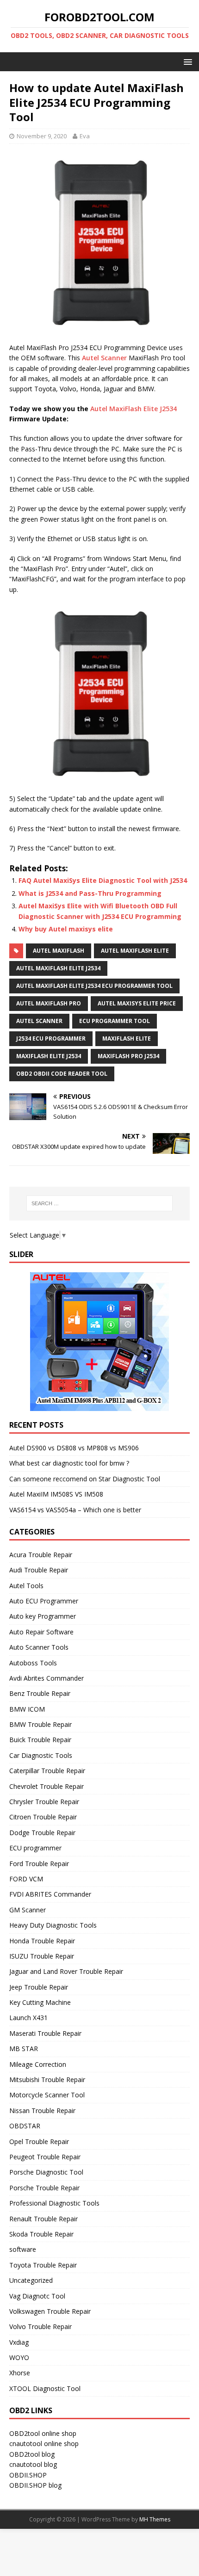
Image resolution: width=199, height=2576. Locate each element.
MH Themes (155, 2519)
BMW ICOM (27, 1709)
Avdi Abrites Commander (47, 1678)
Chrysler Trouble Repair (44, 1802)
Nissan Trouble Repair (42, 2111)
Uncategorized (31, 2280)
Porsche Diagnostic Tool (46, 2172)
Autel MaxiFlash (59, 951)
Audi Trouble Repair (39, 1570)
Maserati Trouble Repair (45, 2033)
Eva (85, 136)
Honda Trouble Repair (42, 1941)
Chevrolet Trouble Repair (47, 1786)
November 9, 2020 (42, 136)
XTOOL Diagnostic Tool (45, 2388)
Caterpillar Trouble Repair (47, 1771)
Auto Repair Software (41, 1632)
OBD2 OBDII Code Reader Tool (62, 1074)
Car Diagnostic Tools (41, 1755)
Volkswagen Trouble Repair (50, 2311)
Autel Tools (26, 1586)
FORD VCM (26, 1879)
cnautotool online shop (44, 2444)
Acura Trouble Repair (41, 1555)
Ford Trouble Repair (39, 1864)
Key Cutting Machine (40, 2002)
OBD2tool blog (32, 2454)
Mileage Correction (38, 2064)
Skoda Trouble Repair (41, 2234)
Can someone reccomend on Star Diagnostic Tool (85, 1479)
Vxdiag (19, 2342)
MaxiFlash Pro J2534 (128, 1056)
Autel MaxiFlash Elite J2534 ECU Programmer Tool (94, 986)
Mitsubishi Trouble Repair (47, 2080)
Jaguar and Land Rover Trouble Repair (66, 1971)
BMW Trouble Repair (40, 1724)
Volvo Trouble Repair (40, 2326)
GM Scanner (28, 1910)
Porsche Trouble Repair (44, 2188)
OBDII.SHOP (28, 2475)
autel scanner (39, 1021)
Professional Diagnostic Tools (54, 2203)
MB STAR (24, 2049)
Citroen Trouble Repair (43, 1817)
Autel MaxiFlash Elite (135, 951)
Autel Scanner (104, 358)
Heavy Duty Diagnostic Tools (53, 1925)
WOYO (19, 2357)
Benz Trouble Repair (40, 1693)
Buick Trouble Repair (40, 1740)
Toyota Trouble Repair (43, 2265)
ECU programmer (35, 1848)
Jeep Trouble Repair (39, 1987)
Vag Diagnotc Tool (37, 2296)
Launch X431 (28, 2018)
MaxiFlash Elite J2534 (49, 1056)
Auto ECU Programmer (44, 1601)
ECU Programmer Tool (115, 1021)
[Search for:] (100, 1203)
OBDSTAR (25, 2126)
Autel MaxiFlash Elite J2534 (134, 409)
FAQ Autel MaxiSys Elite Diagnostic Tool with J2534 (103, 880)
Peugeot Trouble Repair (45, 2157)
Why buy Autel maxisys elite (66, 929)
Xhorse (20, 2373)
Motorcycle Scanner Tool (47, 2095)
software (23, 2249)
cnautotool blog (33, 2464)
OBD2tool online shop (43, 2433)
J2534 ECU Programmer (51, 1038)
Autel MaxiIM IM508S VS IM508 (56, 1494)
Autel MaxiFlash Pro (49, 1003)
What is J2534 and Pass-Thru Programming (90, 893)
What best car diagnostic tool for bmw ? (69, 1463)
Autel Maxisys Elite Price (137, 1003)
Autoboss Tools (33, 1663)
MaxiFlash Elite (127, 1038)
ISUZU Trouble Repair (42, 1956)
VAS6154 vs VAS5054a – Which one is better (75, 1510)
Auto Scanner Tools (39, 1647)
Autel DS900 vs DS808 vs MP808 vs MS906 (74, 1448)
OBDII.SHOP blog (35, 2485)
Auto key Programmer (43, 1616)
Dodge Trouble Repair (42, 1833)
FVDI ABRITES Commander (50, 1894)
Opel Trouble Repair (39, 2142)
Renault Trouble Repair (44, 2219)
